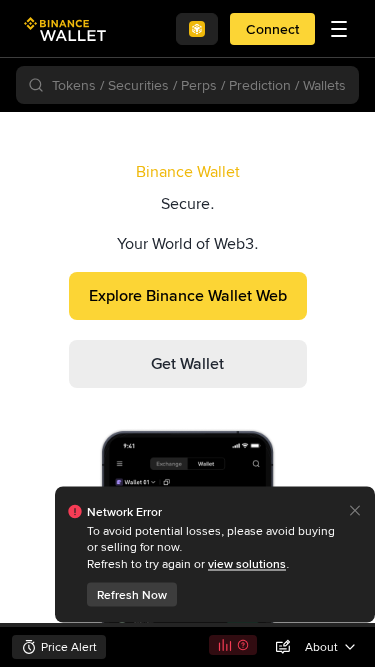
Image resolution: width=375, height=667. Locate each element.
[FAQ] (243, 645)
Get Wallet (187, 363)
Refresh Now (132, 595)
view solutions (247, 564)
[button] (339, 29)
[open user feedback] (283, 647)
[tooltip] (215, 555)
